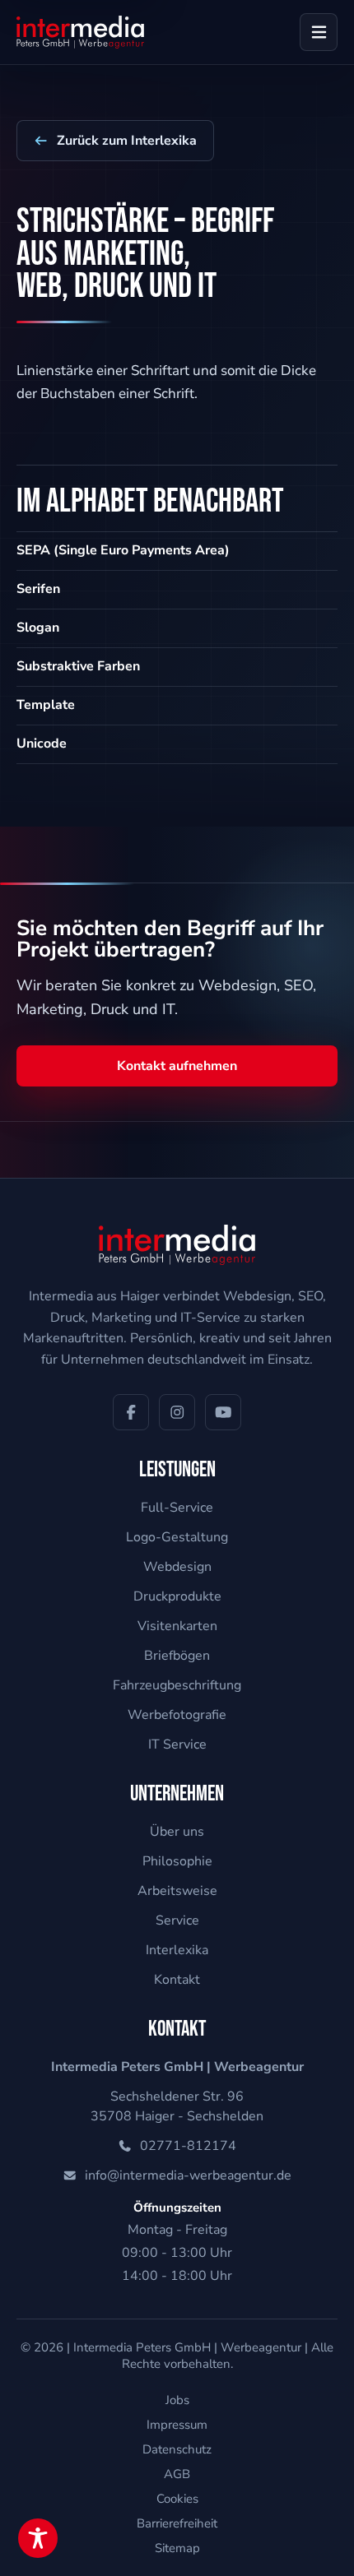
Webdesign (177, 1567)
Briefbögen (177, 1656)
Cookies (177, 2499)
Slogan (38, 628)
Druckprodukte (177, 1596)
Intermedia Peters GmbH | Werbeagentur (187, 2347)
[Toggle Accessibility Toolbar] (38, 2538)
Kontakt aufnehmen (177, 1066)
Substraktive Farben (78, 666)
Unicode (42, 744)
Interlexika (177, 1950)
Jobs (177, 2400)
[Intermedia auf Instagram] (177, 1412)
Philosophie (177, 1861)
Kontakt (177, 1980)
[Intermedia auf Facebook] (131, 1412)
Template (46, 705)
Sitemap (177, 2548)
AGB (177, 2474)
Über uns (177, 1832)
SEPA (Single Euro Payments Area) (123, 550)
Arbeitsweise (177, 1891)
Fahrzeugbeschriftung (177, 1685)
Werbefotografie (177, 1715)
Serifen (38, 589)
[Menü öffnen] (319, 32)
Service (177, 1920)
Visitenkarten (177, 1626)
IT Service (177, 1744)
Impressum (177, 2425)
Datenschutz (177, 2449)
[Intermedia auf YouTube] (223, 1412)
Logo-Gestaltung (177, 1537)
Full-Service (177, 1508)
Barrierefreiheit (177, 2523)
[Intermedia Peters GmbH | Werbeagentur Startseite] (80, 32)
